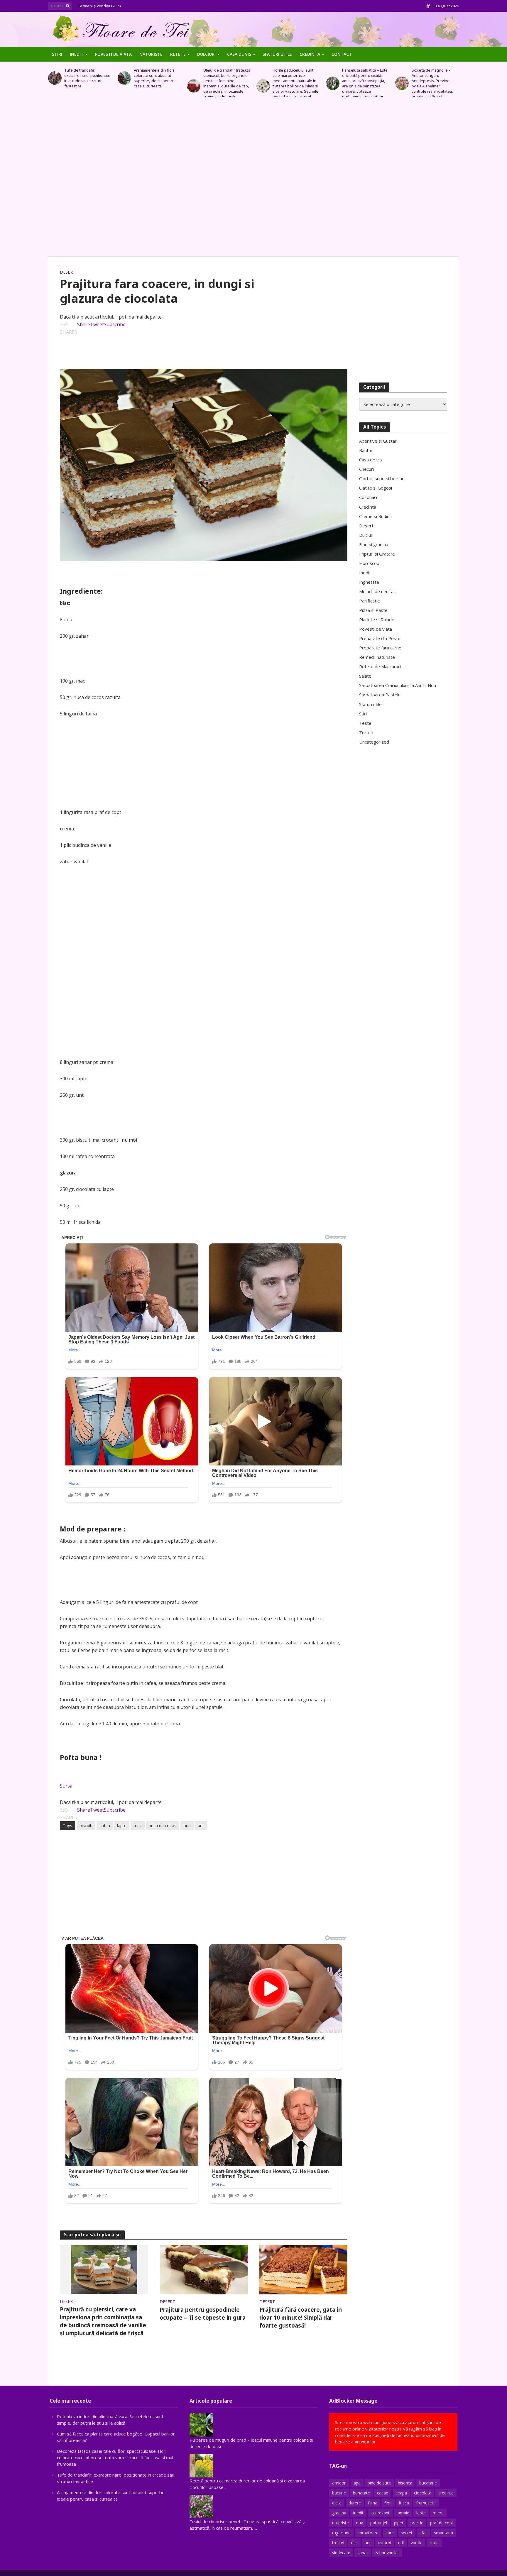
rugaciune (341, 2533)
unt (201, 1826)
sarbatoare (368, 2533)
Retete (178, 54)
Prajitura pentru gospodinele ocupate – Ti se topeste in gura (203, 2314)
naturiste (340, 2523)
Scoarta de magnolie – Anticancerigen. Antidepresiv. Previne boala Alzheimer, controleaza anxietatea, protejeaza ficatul (363, 83)
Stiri (57, 54)
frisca (404, 2503)
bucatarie (428, 2483)
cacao (383, 2493)
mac (138, 1826)
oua (187, 1826)
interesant (380, 2513)
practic (417, 2523)
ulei (354, 2543)
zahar (363, 2553)
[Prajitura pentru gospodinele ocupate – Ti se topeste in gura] (204, 2269)
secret (407, 2533)
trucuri (338, 2543)
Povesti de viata (113, 54)
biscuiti (86, 1826)
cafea (105, 1826)
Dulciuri (206, 54)
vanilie (417, 2543)
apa (357, 2483)
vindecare (341, 2553)
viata (434, 2543)
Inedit (77, 54)
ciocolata (423, 2493)
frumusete (426, 2503)
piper (399, 2523)
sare (390, 2533)
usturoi (385, 2543)
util (401, 2543)
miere (438, 2513)
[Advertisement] (253, 180)
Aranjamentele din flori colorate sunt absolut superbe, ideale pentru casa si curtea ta (85, 78)
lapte (122, 1826)
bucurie (339, 2493)
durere (355, 2503)
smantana (443, 2533)
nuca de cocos (163, 1826)
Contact (342, 54)
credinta (446, 2493)
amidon (339, 2483)
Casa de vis (239, 54)
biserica (405, 2483)
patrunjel (379, 2523)
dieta (337, 2503)
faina (373, 2503)
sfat (423, 2533)
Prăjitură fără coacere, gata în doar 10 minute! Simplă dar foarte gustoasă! (301, 2318)
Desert (68, 272)
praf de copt (442, 2523)
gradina (339, 2513)
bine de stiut (379, 2483)
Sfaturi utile (277, 54)
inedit (358, 2513)
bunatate (361, 2493)
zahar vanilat (387, 2553)
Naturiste (151, 54)
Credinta (310, 54)
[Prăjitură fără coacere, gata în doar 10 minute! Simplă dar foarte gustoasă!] (303, 2269)
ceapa (401, 2493)
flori (388, 2503)
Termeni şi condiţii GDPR (100, 6)
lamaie (403, 2513)
